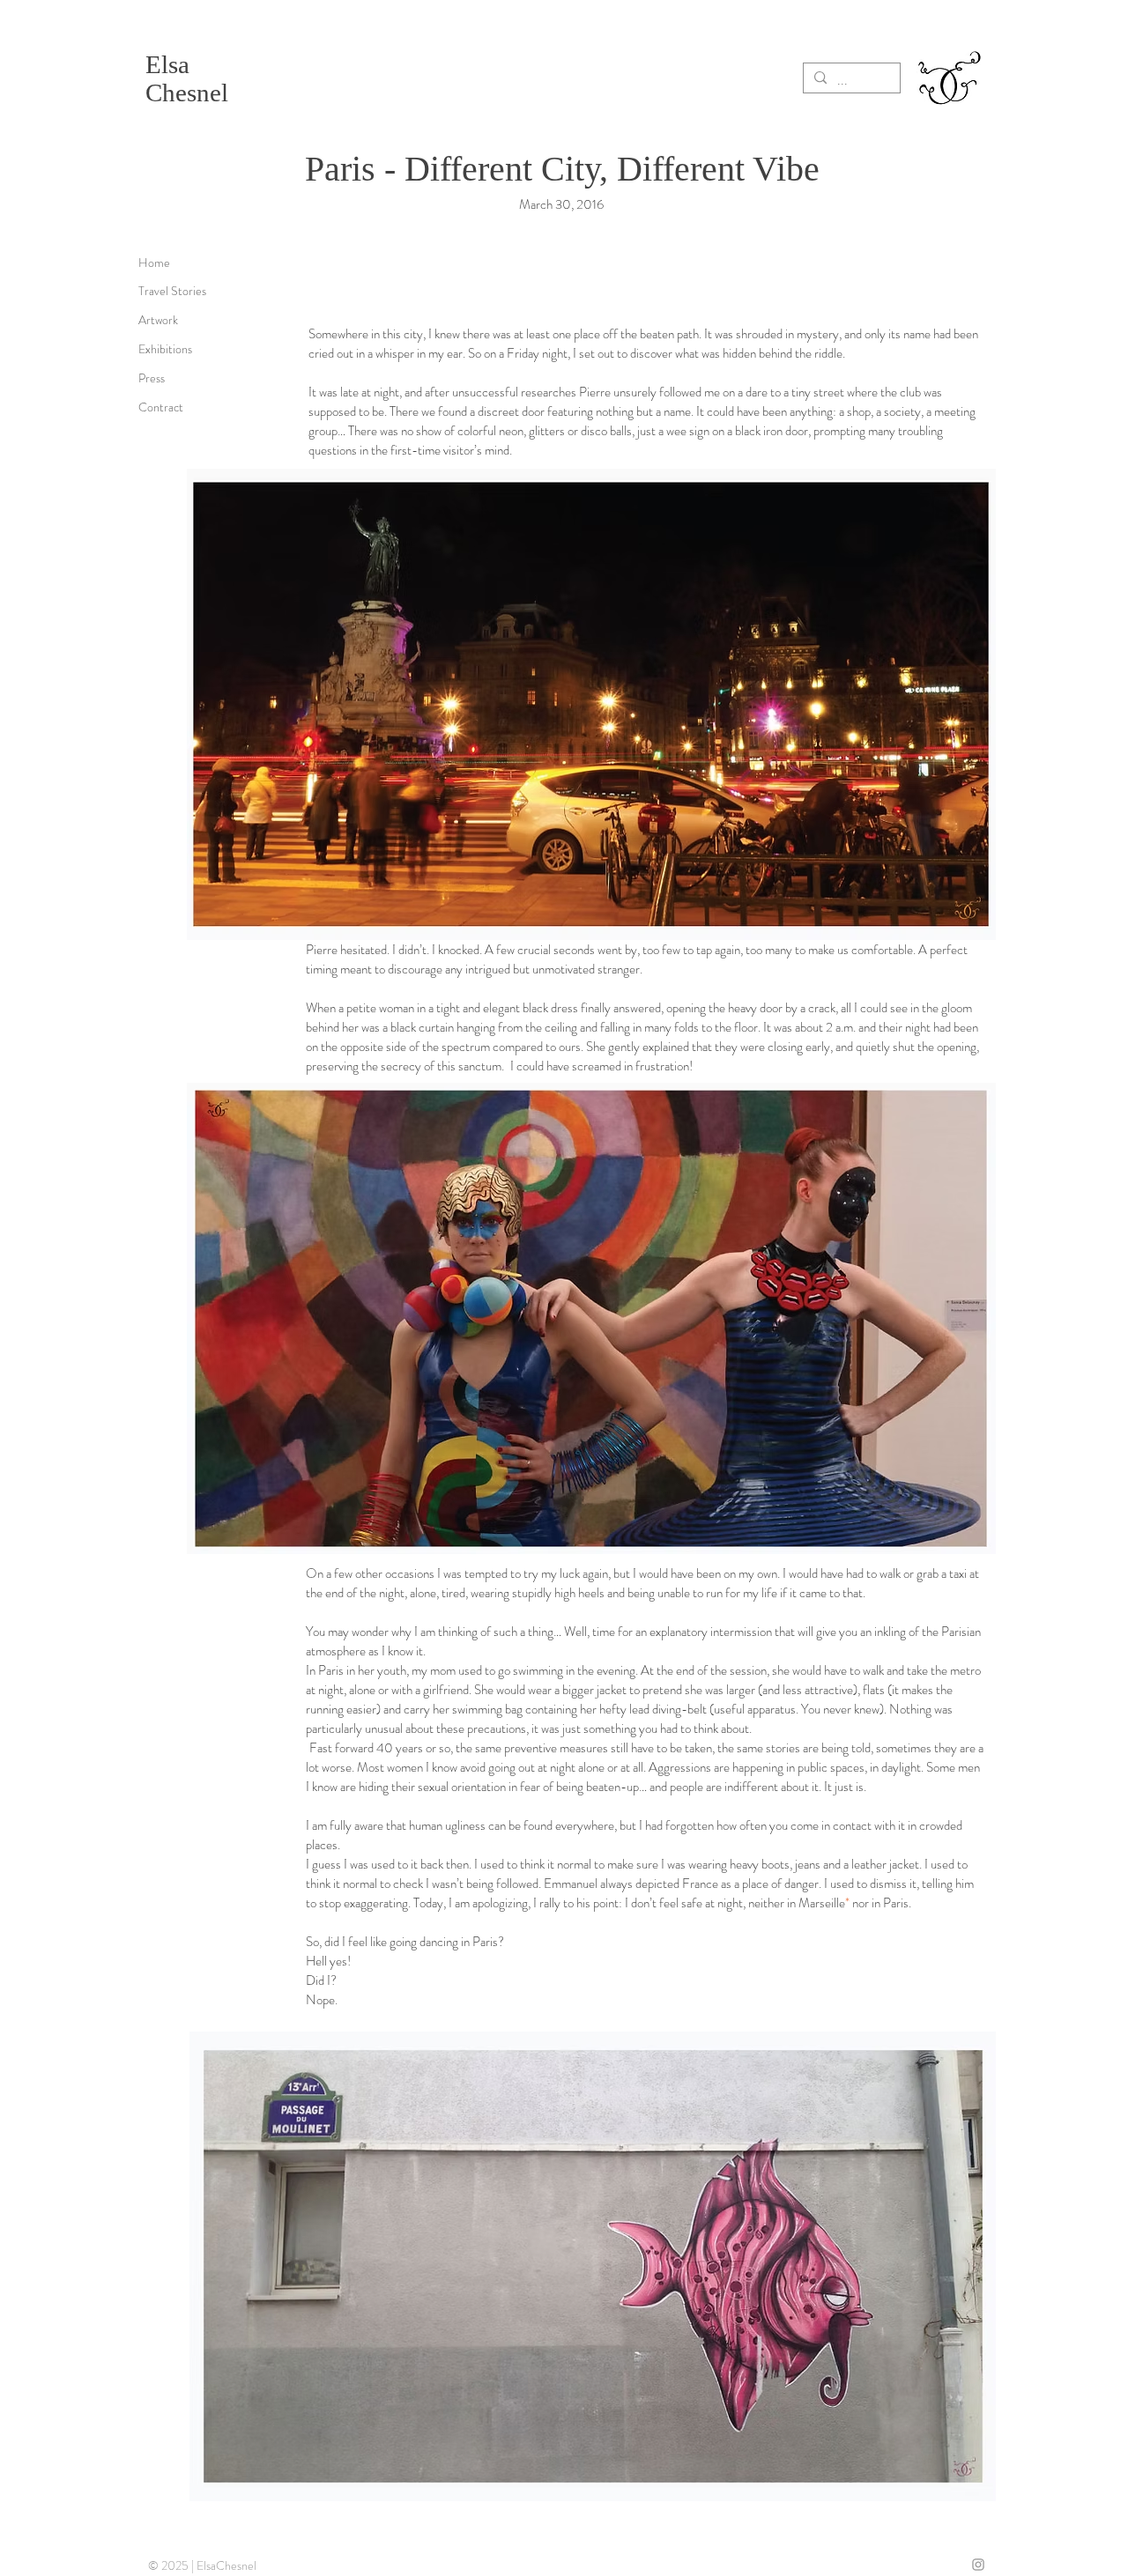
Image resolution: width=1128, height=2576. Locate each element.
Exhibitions (165, 349)
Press (152, 378)
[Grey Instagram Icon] (978, 2565)
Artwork (158, 320)
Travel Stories (172, 291)
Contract (161, 407)
